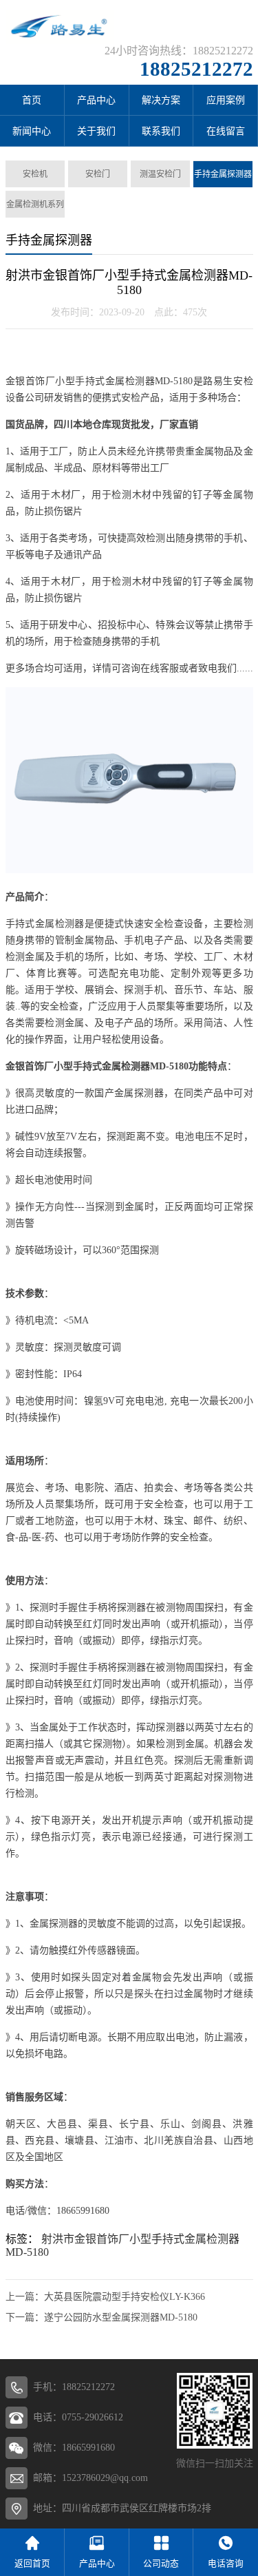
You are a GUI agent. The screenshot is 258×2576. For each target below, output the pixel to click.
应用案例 (226, 100)
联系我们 (161, 131)
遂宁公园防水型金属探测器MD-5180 (121, 2317)
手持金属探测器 (223, 174)
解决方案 (161, 100)
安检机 (35, 174)
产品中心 (96, 100)
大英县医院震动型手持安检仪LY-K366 (125, 2297)
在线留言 (226, 131)
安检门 (98, 174)
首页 (32, 100)
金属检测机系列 (35, 205)
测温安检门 (160, 174)
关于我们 (96, 131)
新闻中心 (32, 131)
